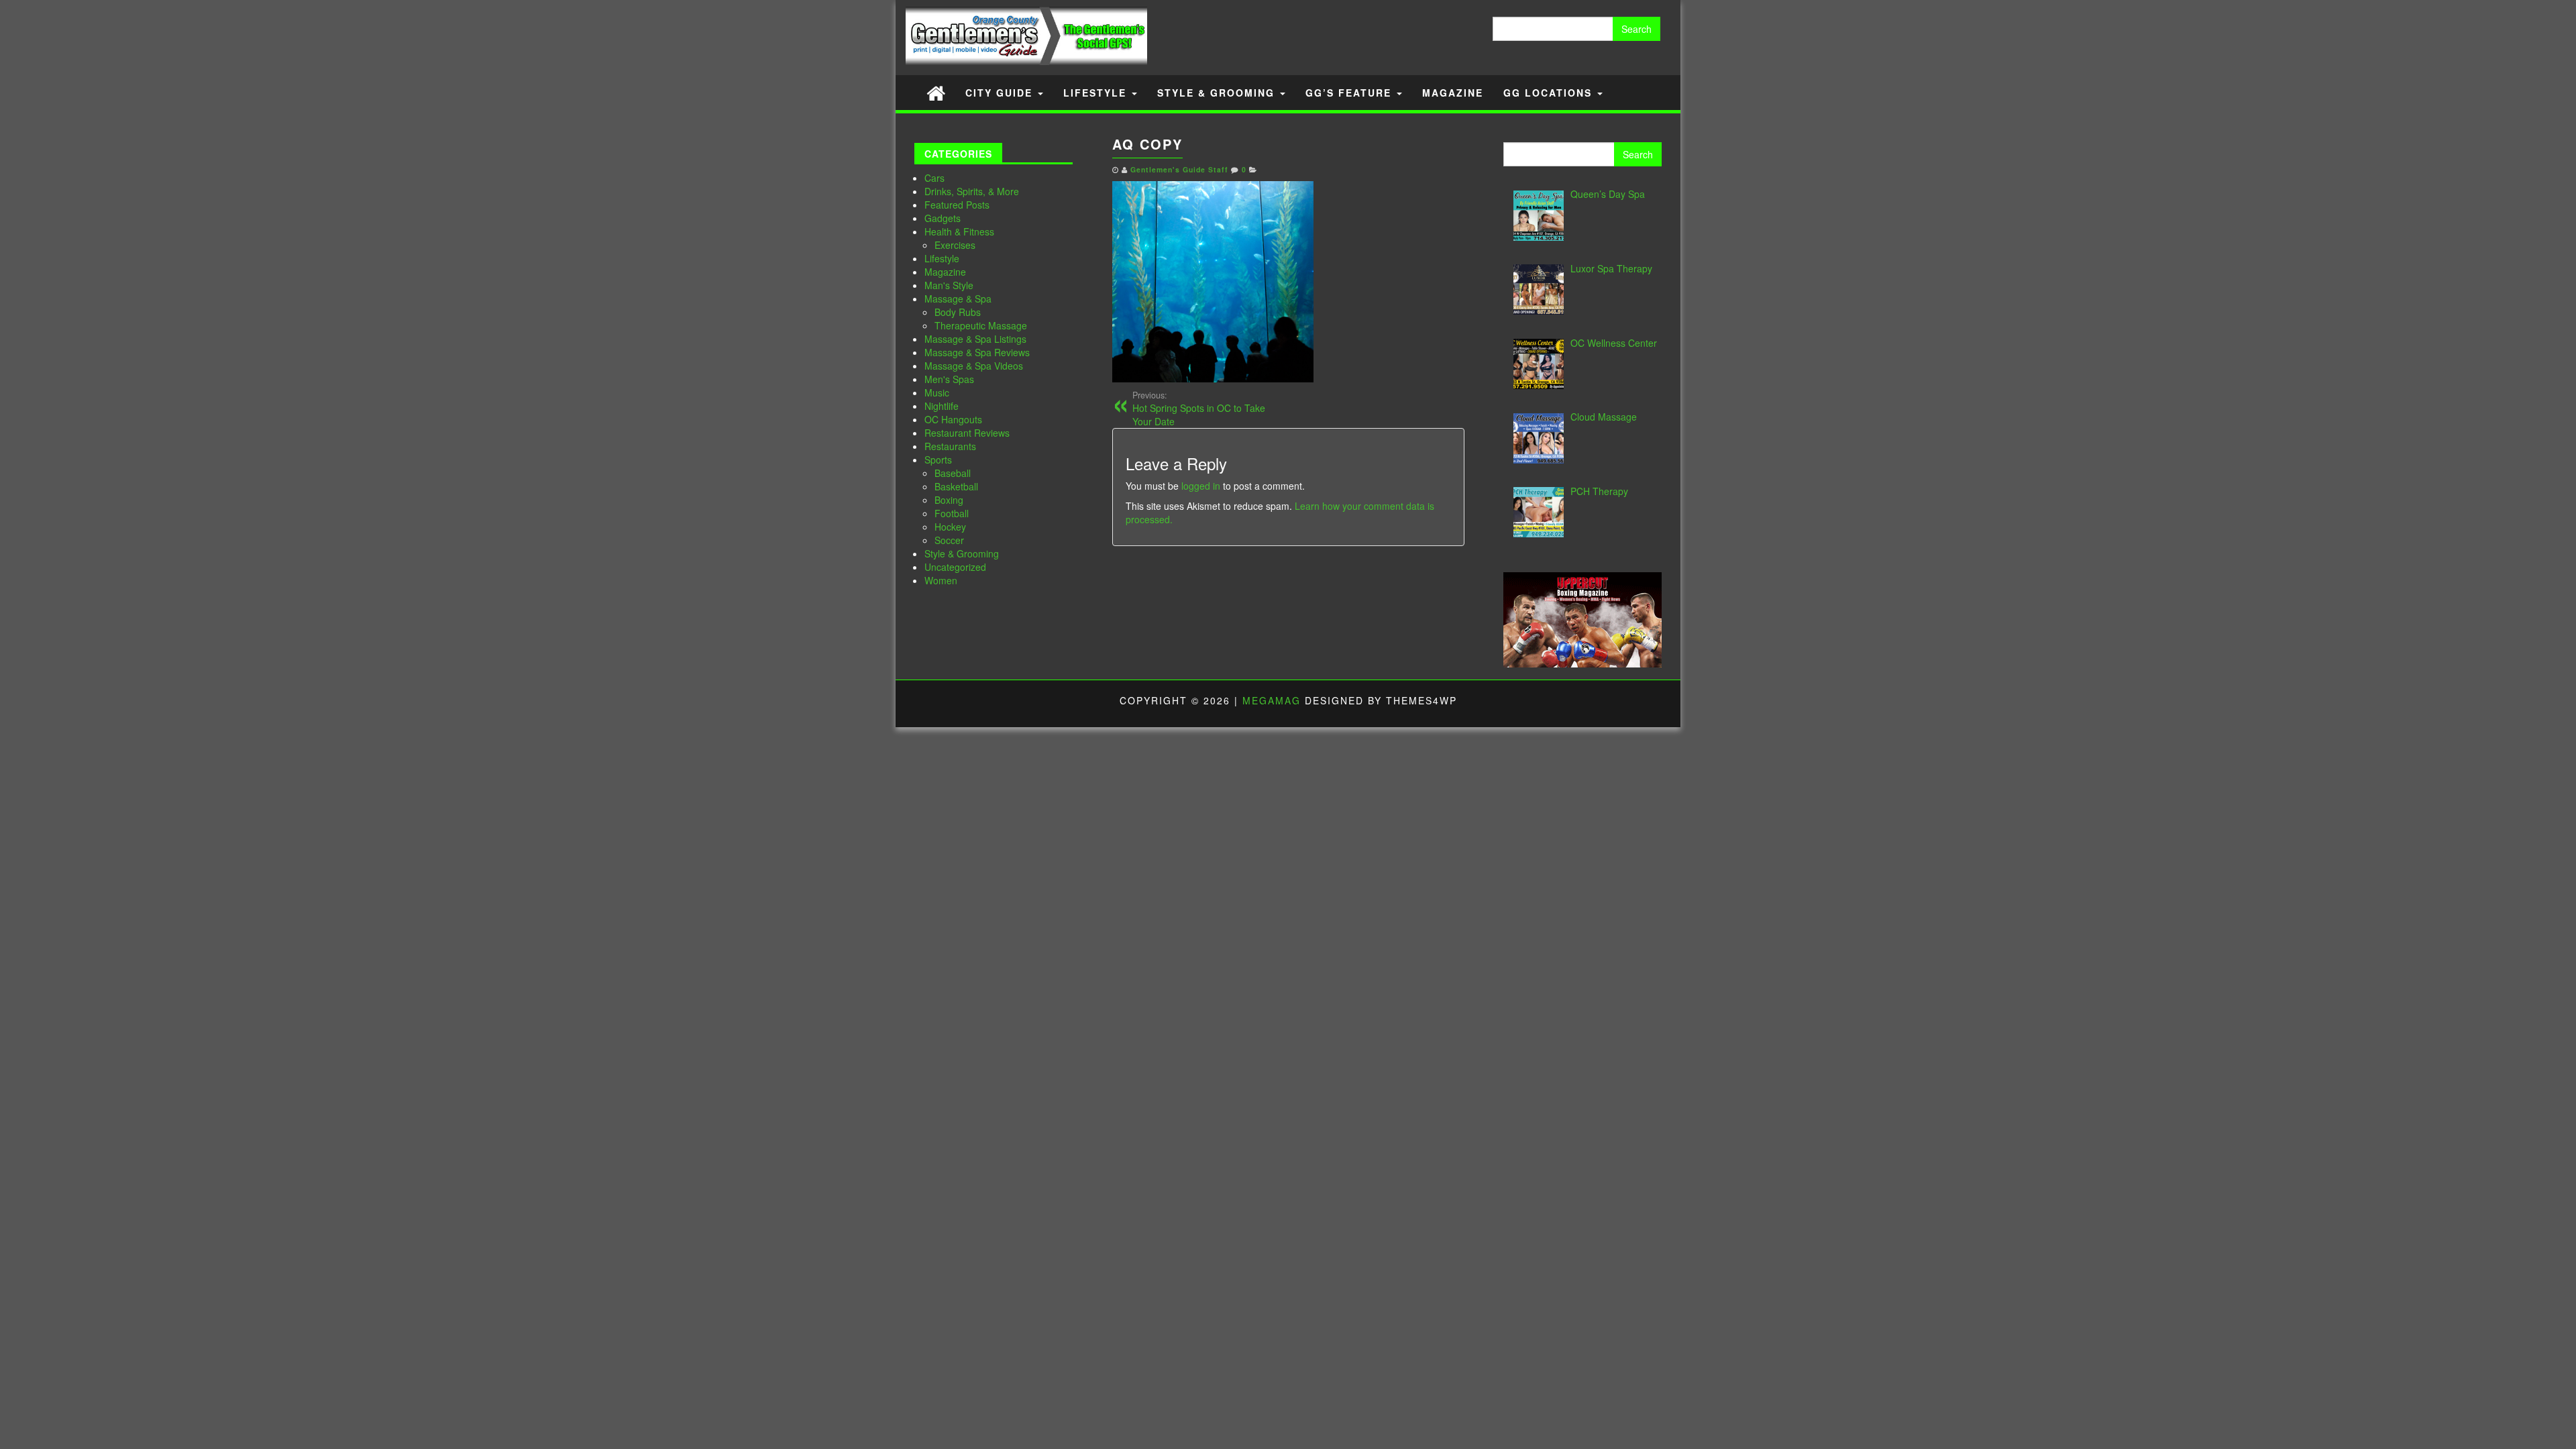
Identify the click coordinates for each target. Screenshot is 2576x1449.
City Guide (1001, 93)
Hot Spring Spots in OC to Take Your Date (1199, 409)
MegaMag (1272, 700)
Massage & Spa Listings (975, 339)
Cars (934, 178)
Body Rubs (958, 312)
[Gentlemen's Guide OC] (936, 92)
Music (937, 392)
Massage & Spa (958, 299)
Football (952, 513)
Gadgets (943, 218)
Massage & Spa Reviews (977, 352)
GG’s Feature (1350, 93)
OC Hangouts (953, 419)
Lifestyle (1097, 93)
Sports (938, 460)
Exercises (955, 245)
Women (941, 580)
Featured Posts (957, 205)
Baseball (953, 473)
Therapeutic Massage (981, 325)
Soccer (949, 540)
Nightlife (942, 406)
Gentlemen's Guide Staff (1179, 169)
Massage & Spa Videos (974, 366)
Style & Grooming (1218, 93)
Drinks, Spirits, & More (972, 191)
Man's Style (949, 285)
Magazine (1453, 93)
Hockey (950, 527)
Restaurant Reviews (967, 433)
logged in (1201, 486)
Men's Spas (949, 379)
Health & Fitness (959, 231)
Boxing (949, 500)
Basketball (956, 486)
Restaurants (950, 446)
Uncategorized (955, 567)
